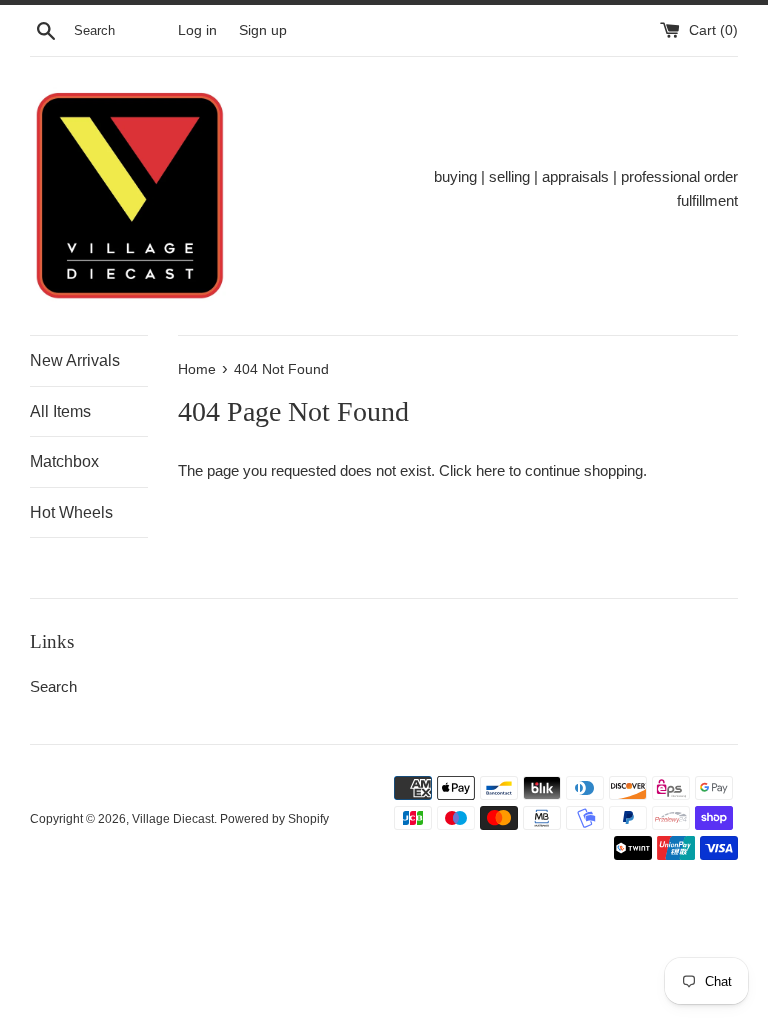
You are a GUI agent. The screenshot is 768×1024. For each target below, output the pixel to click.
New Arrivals (75, 360)
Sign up (263, 30)
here (490, 470)
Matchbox (64, 461)
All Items (60, 411)
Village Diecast (173, 819)
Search (53, 686)
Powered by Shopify (274, 819)
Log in (197, 30)
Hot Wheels (71, 512)
